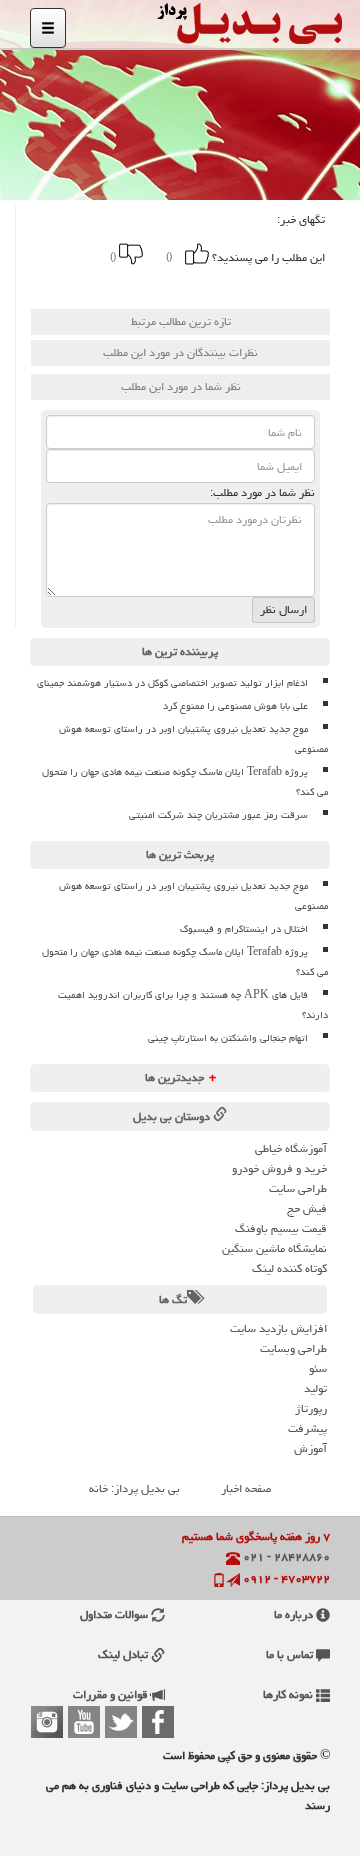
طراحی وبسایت (293, 1348)
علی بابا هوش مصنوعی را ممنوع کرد (235, 706)
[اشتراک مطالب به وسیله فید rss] (57, 285)
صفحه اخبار (246, 1488)
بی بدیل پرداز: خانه (134, 1488)
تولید (315, 1388)
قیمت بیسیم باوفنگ (281, 1228)
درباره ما (295, 1614)
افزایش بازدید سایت (278, 1328)
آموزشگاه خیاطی (291, 1148)
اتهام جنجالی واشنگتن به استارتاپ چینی (228, 1038)
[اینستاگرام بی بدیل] (47, 1722)
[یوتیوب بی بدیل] (84, 1722)
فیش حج (307, 1208)
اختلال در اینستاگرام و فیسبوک (244, 929)
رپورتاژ (311, 1408)
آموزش (310, 1448)
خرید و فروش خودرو (279, 1168)
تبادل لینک (124, 1654)
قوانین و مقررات (112, 1694)
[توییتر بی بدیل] (121, 1722)
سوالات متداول (115, 1614)
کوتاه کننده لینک (289, 1268)
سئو (318, 1368)
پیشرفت (307, 1428)
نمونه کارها (289, 1694)
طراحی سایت (298, 1188)
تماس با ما (291, 1654)
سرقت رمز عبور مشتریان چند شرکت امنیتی (218, 815)
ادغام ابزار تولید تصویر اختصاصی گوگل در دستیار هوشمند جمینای (172, 683)
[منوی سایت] (48, 28)
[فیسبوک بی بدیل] (158, 1722)
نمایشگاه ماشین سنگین (274, 1248)
